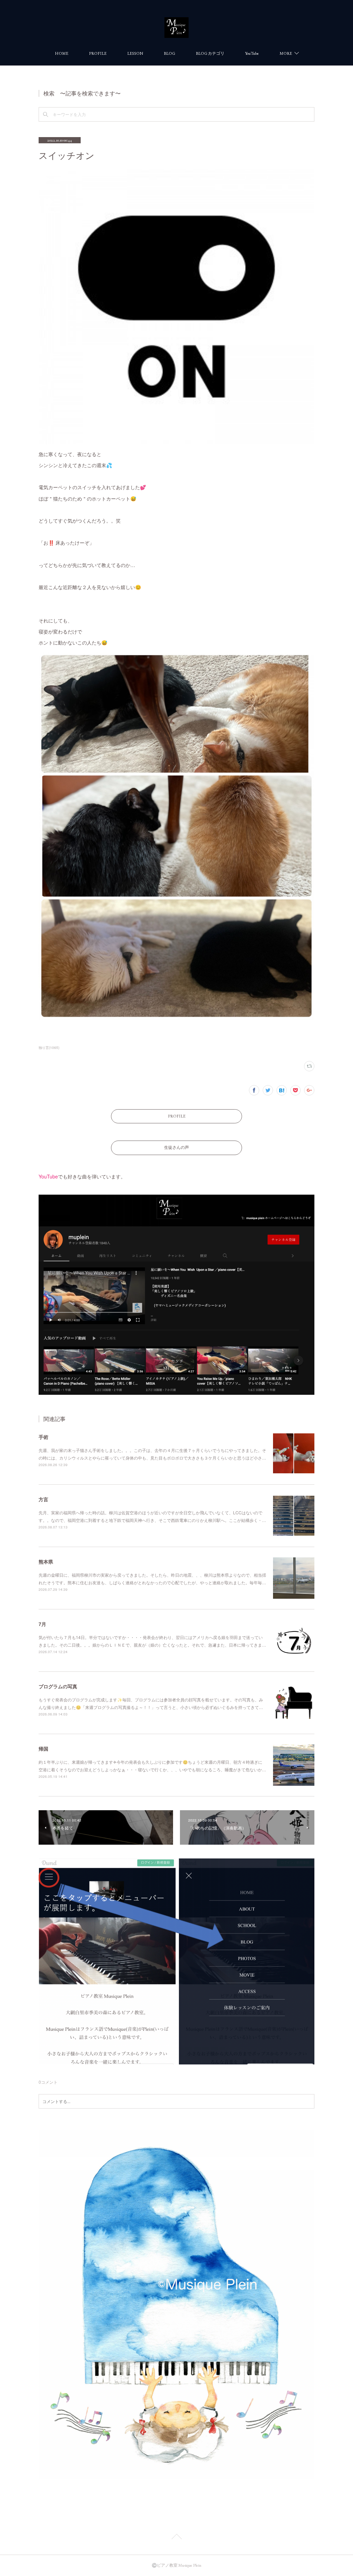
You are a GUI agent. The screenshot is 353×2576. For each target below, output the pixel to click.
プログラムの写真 (58, 1686)
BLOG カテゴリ (210, 53)
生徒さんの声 (176, 1147)
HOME (62, 53)
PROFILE (98, 53)
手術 (43, 1437)
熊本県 (46, 1562)
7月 (42, 1624)
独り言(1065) (49, 1048)
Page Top (176, 2538)
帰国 (43, 1749)
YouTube (252, 53)
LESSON (135, 53)
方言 (43, 1499)
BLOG (169, 53)
